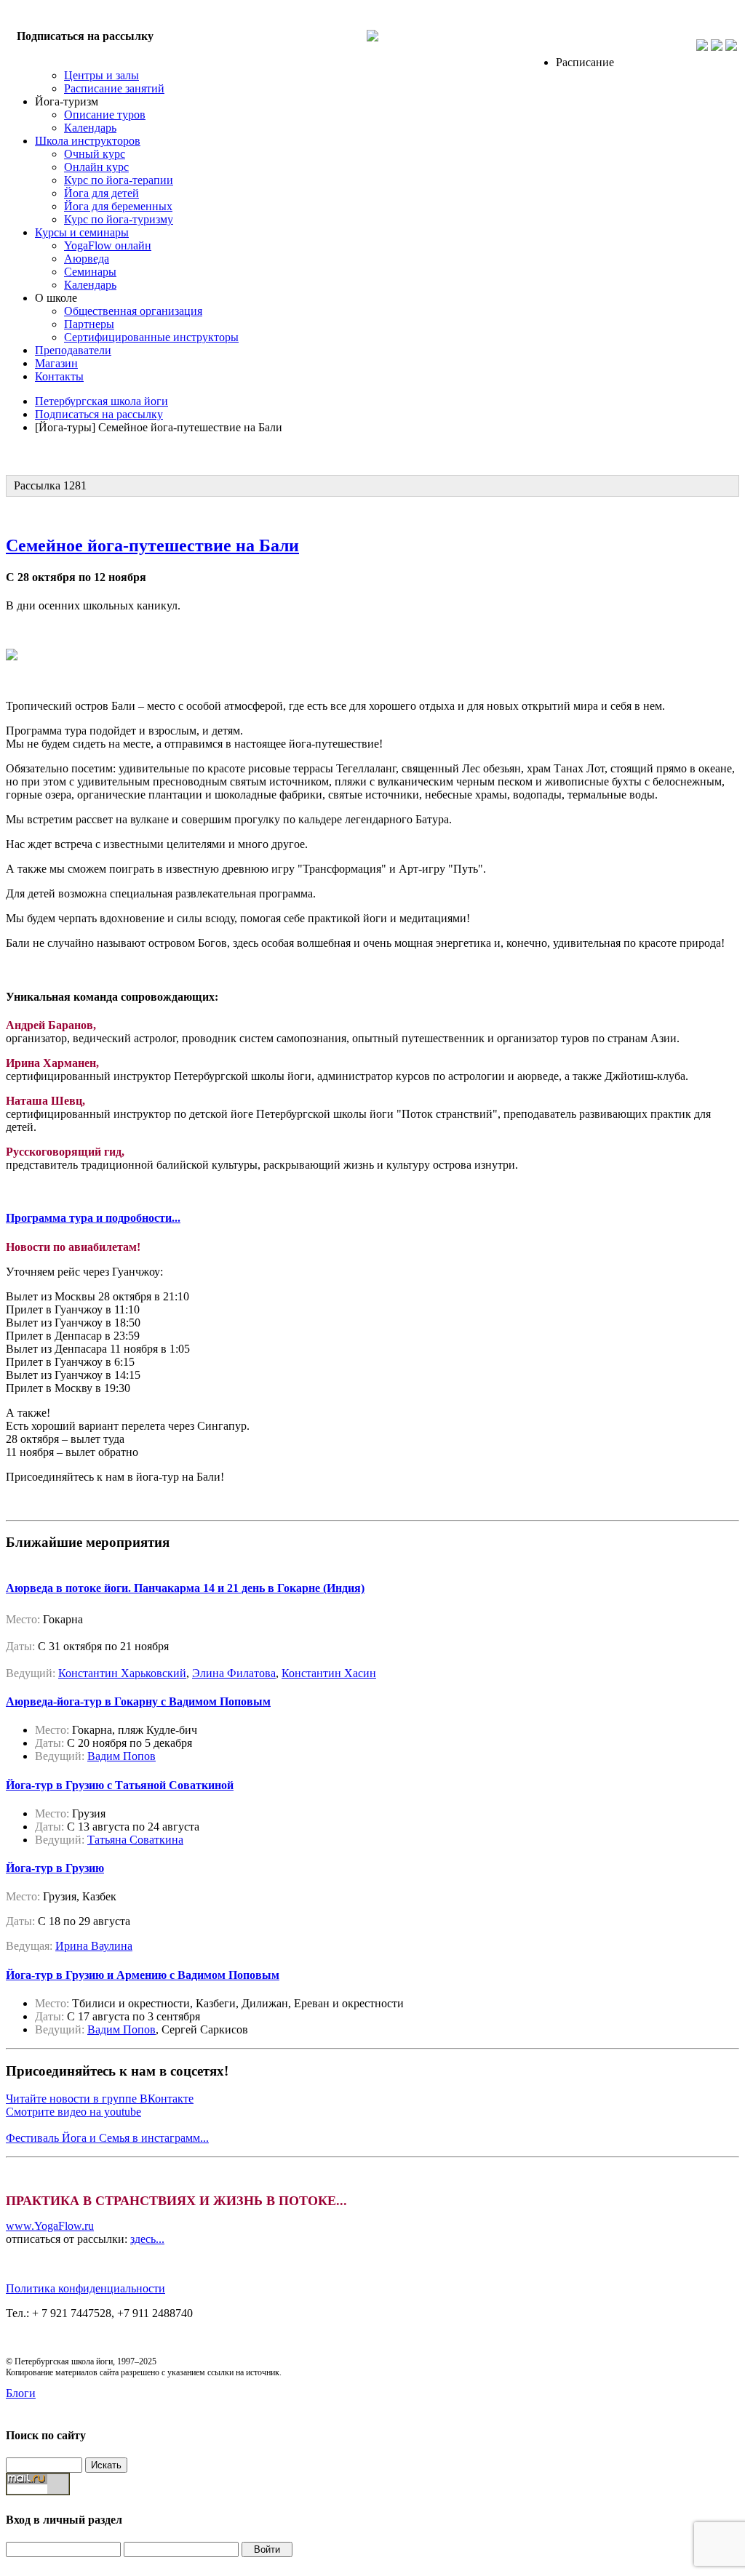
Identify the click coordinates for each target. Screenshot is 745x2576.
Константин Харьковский (122, 1673)
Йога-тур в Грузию (55, 1868)
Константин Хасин (329, 1673)
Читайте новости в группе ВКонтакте (100, 2099)
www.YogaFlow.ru (50, 2226)
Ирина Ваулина (94, 1946)
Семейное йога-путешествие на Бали (152, 545)
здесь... (147, 2239)
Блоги (21, 2393)
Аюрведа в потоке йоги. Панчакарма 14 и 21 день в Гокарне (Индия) (185, 1588)
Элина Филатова (234, 1673)
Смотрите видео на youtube (73, 2112)
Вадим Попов (121, 1756)
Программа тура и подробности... (93, 1218)
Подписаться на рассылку (85, 36)
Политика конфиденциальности (85, 2288)
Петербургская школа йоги (101, 401)
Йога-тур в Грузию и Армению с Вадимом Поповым (143, 1975)
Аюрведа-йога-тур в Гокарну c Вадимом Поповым (138, 1701)
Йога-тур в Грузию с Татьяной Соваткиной (120, 1785)
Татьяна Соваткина (135, 1840)
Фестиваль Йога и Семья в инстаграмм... (107, 2138)
